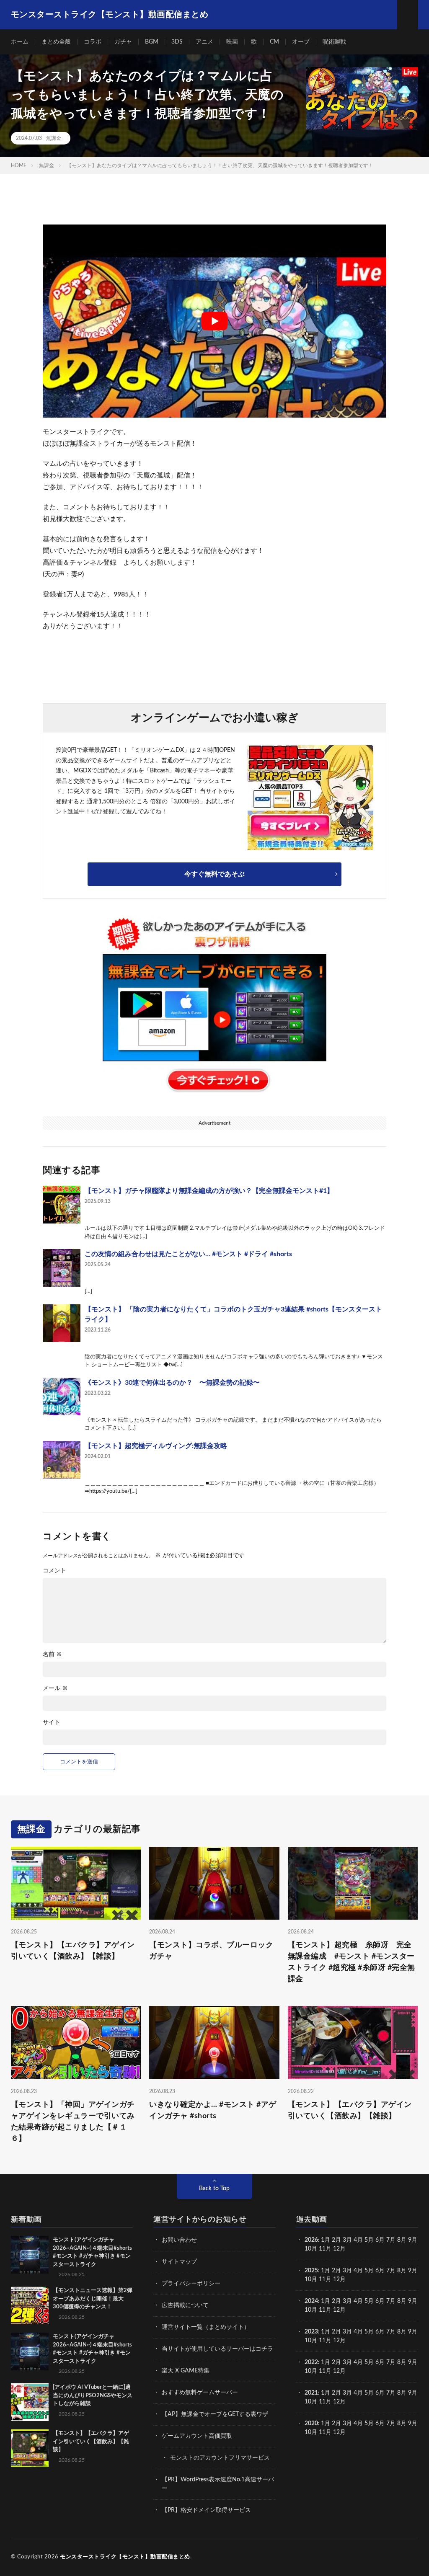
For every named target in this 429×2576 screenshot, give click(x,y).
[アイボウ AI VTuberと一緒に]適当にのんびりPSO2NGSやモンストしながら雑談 (93, 2395)
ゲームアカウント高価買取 (197, 2436)
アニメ (204, 42)
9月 (413, 2271)
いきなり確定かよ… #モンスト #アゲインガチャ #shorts (213, 2110)
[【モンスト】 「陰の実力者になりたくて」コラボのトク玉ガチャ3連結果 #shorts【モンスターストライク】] (62, 1323)
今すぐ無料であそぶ (214, 874)
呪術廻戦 (334, 42)
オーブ (301, 42)
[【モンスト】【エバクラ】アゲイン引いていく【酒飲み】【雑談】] (30, 2448)
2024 (311, 2301)
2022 (311, 2362)
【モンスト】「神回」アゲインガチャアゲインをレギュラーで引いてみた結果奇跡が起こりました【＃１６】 (73, 2122)
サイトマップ (179, 2262)
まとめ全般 (56, 42)
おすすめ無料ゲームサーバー (200, 2393)
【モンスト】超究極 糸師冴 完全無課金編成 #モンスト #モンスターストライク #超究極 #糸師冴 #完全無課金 (351, 1962)
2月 (336, 2240)
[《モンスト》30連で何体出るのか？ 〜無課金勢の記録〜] (62, 1396)
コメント (54, 1571)
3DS (177, 42)
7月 (391, 2240)
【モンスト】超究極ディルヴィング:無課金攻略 (156, 1446)
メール (55, 1688)
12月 (339, 2279)
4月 (358, 2240)
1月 (326, 2240)
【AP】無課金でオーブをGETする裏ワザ (215, 2414)
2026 (311, 2240)
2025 (311, 2271)
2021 (311, 2393)
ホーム (20, 42)
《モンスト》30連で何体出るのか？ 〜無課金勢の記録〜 (172, 1383)
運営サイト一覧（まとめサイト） (206, 2327)
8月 (402, 2240)
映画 (232, 42)
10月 (311, 2279)
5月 (369, 2240)
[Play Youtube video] (214, 321)
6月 (380, 2240)
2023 (311, 2332)
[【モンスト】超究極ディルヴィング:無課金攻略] (62, 1460)
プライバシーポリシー (191, 2284)
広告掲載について (185, 2305)
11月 (325, 2279)
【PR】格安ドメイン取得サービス (206, 2510)
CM (274, 42)
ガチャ (123, 42)
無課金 (54, 138)
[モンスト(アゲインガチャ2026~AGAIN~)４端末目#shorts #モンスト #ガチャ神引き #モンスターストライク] (30, 2255)
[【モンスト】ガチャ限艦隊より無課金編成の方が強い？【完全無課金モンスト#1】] (62, 1205)
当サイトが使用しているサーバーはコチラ (217, 2349)
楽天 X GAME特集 (186, 2371)
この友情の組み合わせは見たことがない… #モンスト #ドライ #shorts (188, 1254)
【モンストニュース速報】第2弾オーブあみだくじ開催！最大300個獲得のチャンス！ (93, 2299)
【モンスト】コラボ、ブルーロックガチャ (211, 1951)
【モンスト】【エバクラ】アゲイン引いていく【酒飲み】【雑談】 (73, 1951)
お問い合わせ (179, 2240)
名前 (52, 1655)
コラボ (93, 42)
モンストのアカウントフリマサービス (220, 2458)
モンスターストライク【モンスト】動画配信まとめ (125, 2557)
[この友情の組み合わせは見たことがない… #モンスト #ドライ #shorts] (62, 1268)
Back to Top (214, 2189)
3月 (347, 2240)
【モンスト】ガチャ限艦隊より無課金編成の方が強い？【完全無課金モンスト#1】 (209, 1191)
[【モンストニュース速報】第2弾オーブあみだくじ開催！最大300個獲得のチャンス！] (30, 2305)
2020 (311, 2424)
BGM (152, 42)
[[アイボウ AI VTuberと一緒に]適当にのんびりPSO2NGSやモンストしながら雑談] (30, 2402)
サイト (52, 1722)
